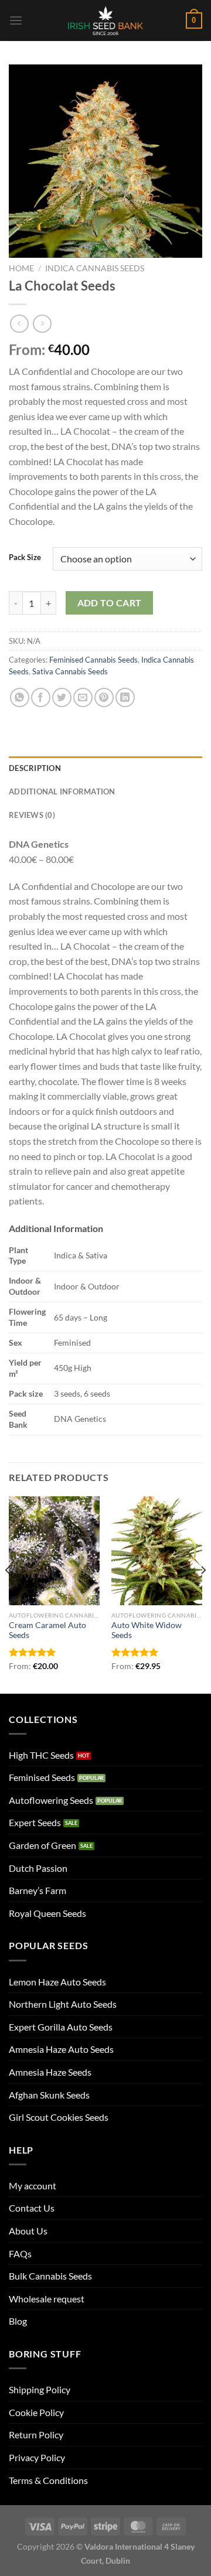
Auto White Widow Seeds (147, 1630)
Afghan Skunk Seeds (49, 2095)
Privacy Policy (37, 2457)
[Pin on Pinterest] (104, 697)
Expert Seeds (35, 1822)
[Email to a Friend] (83, 697)
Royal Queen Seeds (47, 1913)
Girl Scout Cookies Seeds (59, 2117)
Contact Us (32, 2208)
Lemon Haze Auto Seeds (57, 1982)
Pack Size (25, 558)
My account (33, 2186)
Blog (18, 2321)
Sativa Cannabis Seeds (70, 671)
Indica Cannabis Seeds (95, 268)
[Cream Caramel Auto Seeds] (54, 1551)
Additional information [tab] (62, 791)
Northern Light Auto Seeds (63, 2004)
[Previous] (8, 1594)
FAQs (20, 2253)
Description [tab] (35, 768)
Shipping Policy (40, 2389)
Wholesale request (47, 2299)
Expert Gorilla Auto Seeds (61, 2027)
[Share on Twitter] (62, 697)
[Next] (203, 1594)
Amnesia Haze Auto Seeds (61, 2049)
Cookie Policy (36, 2412)
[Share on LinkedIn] (125, 697)
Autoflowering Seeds (51, 1800)
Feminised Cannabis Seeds (93, 660)
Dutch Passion (38, 1868)
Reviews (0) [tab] (32, 815)
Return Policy (36, 2435)
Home (21, 268)
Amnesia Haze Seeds (50, 2072)
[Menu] (16, 20)
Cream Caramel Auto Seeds (47, 1630)
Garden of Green (42, 1845)
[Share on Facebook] (41, 697)
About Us (28, 2231)
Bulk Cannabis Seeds (50, 2276)
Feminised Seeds (42, 1777)
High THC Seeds (41, 1755)
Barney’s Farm (38, 1890)
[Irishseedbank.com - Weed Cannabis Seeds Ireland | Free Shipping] (105, 21)
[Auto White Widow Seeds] (157, 1551)
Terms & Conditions (48, 2480)
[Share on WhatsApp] (20, 697)
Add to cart (110, 603)
